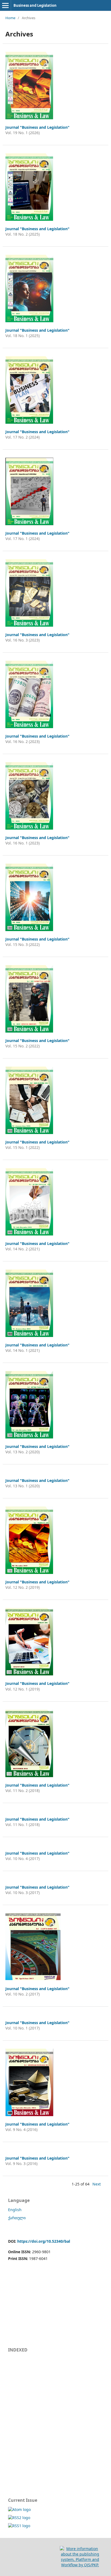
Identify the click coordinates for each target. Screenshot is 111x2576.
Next (97, 2184)
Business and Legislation (35, 5)
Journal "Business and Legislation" (37, 127)
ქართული (17, 2218)
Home (10, 18)
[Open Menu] (5, 5)
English (15, 2210)
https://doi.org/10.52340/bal (44, 2241)
